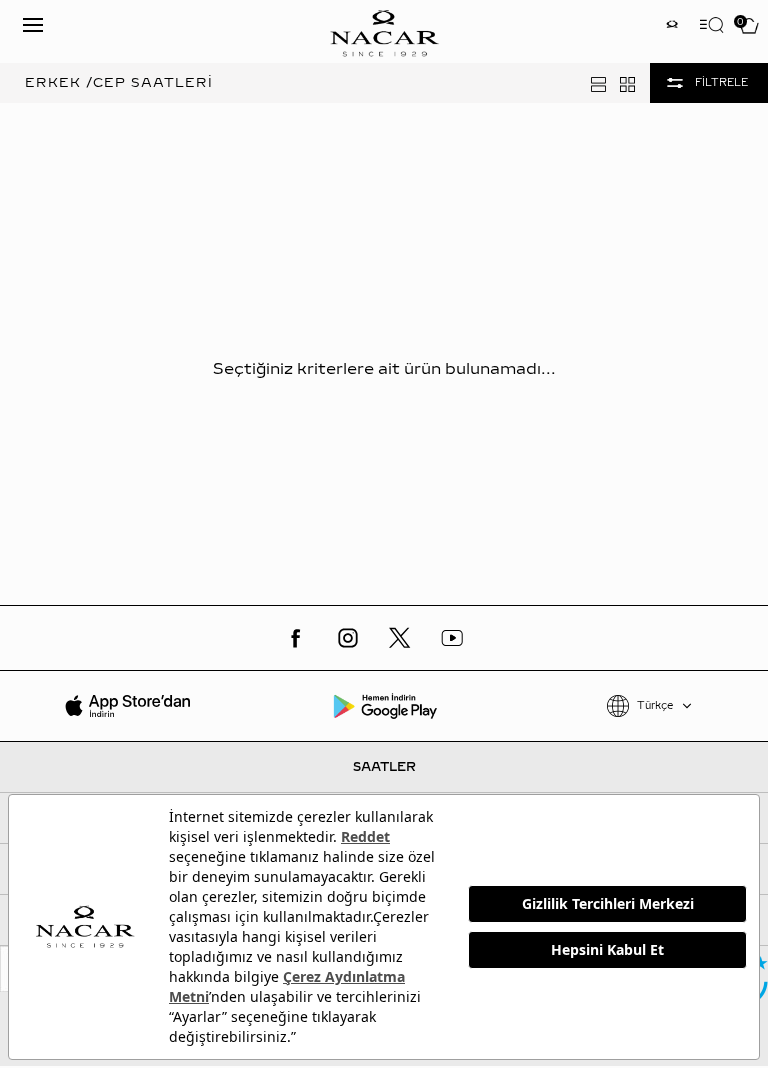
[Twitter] (400, 638)
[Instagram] (348, 638)
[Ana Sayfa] (384, 31)
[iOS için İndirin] (128, 706)
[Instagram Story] (672, 26)
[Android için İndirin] (384, 706)
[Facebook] (296, 638)
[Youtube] (452, 638)
